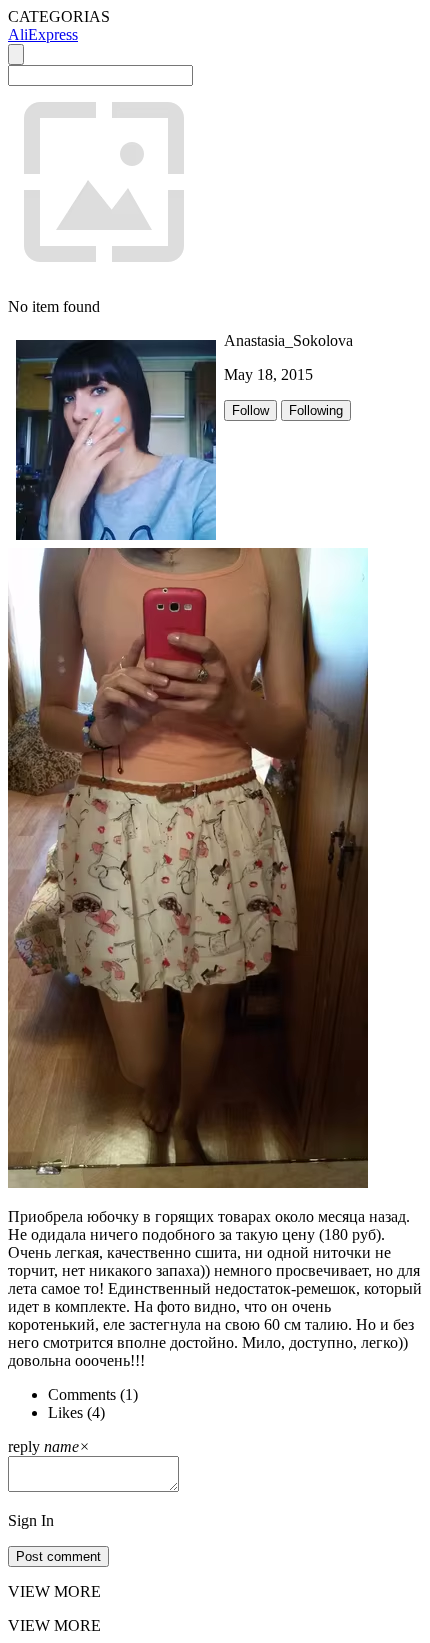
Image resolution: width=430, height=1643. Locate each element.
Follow (250, 410)
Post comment (58, 1556)
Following (316, 410)
